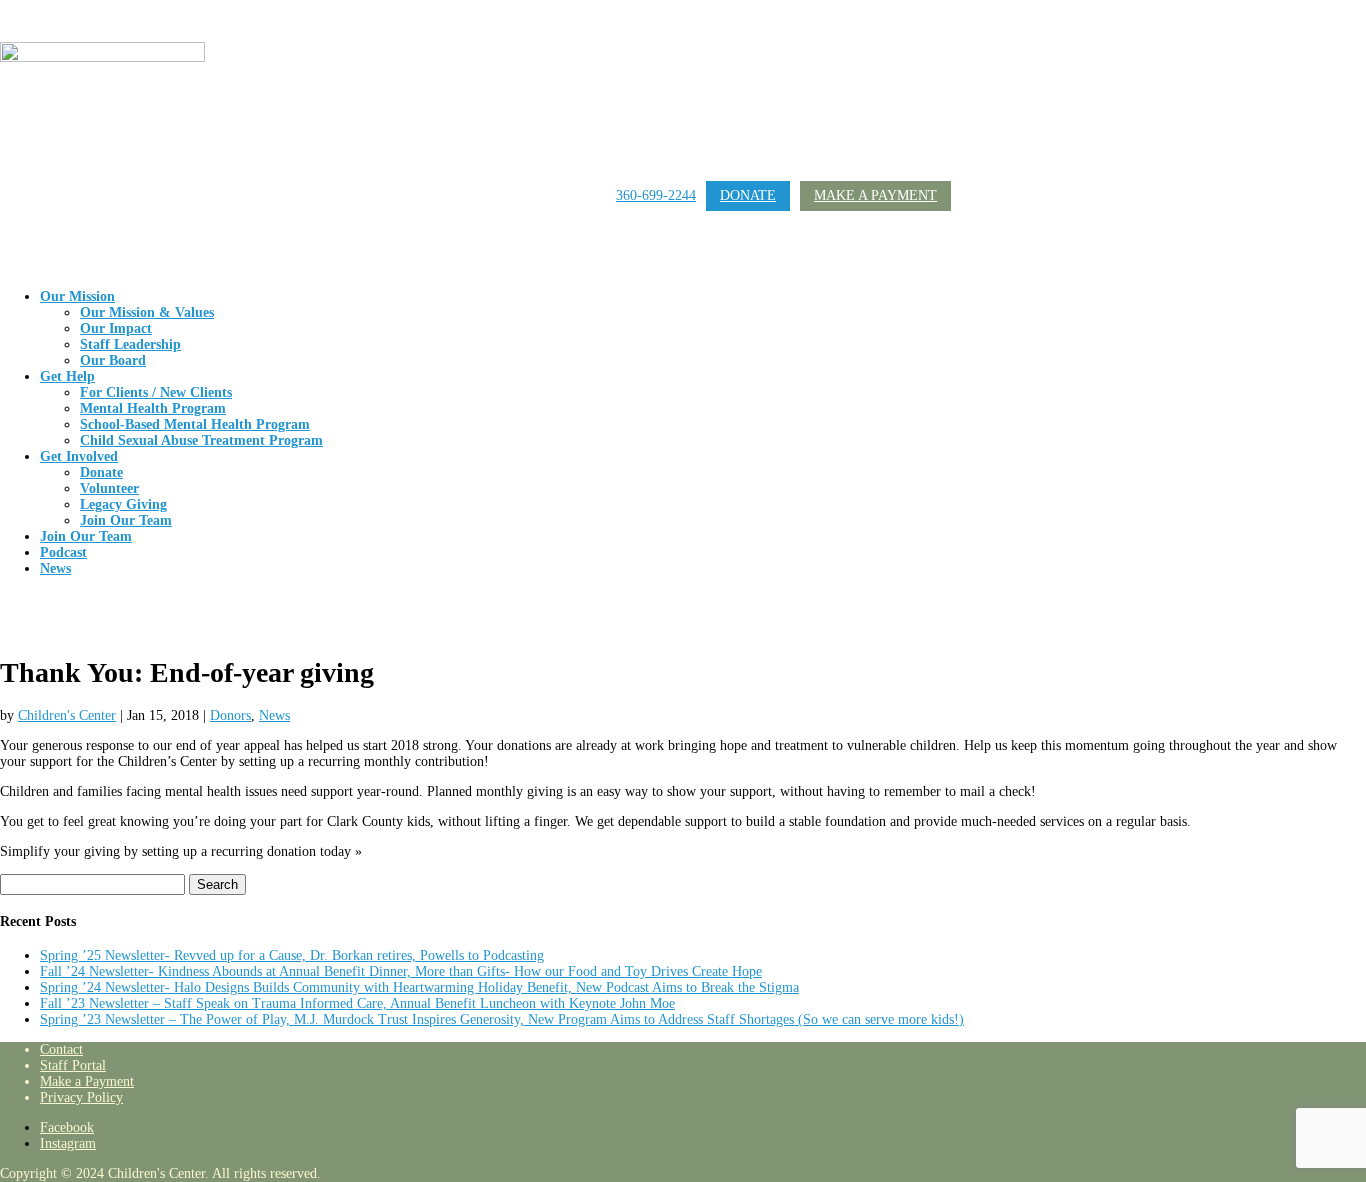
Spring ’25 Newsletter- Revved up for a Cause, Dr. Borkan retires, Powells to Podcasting (292, 955)
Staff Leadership (130, 344)
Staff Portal (73, 1065)
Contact (61, 1049)
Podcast (63, 552)
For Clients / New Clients (156, 392)
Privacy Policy (81, 1097)
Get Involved (79, 456)
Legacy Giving (123, 504)
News (55, 568)
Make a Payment (875, 195)
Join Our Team (126, 520)
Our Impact (116, 328)
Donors (230, 715)
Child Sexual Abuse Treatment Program (201, 440)
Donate (748, 195)
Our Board (113, 360)
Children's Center (67, 715)
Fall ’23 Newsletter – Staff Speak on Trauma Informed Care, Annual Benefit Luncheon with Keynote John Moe (357, 1003)
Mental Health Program (153, 408)
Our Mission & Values (147, 312)
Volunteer (109, 488)
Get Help (67, 376)
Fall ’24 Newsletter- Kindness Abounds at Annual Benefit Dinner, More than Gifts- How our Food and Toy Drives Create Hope (401, 971)
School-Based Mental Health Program (195, 424)
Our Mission (77, 296)
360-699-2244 (656, 195)
